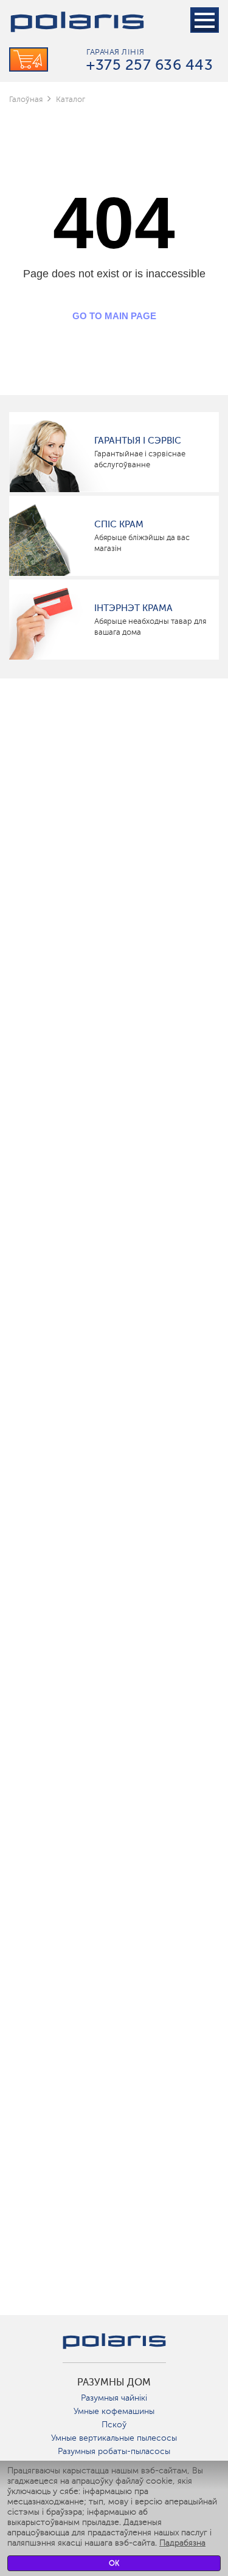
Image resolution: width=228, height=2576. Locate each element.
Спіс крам (119, 524)
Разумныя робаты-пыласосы (114, 2451)
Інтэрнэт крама (133, 608)
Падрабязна (182, 2543)
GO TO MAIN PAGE (114, 316)
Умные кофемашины (114, 2411)
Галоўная (26, 99)
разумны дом (114, 2382)
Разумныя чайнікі (114, 2398)
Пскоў (114, 2425)
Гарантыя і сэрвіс (138, 441)
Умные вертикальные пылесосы (114, 2438)
